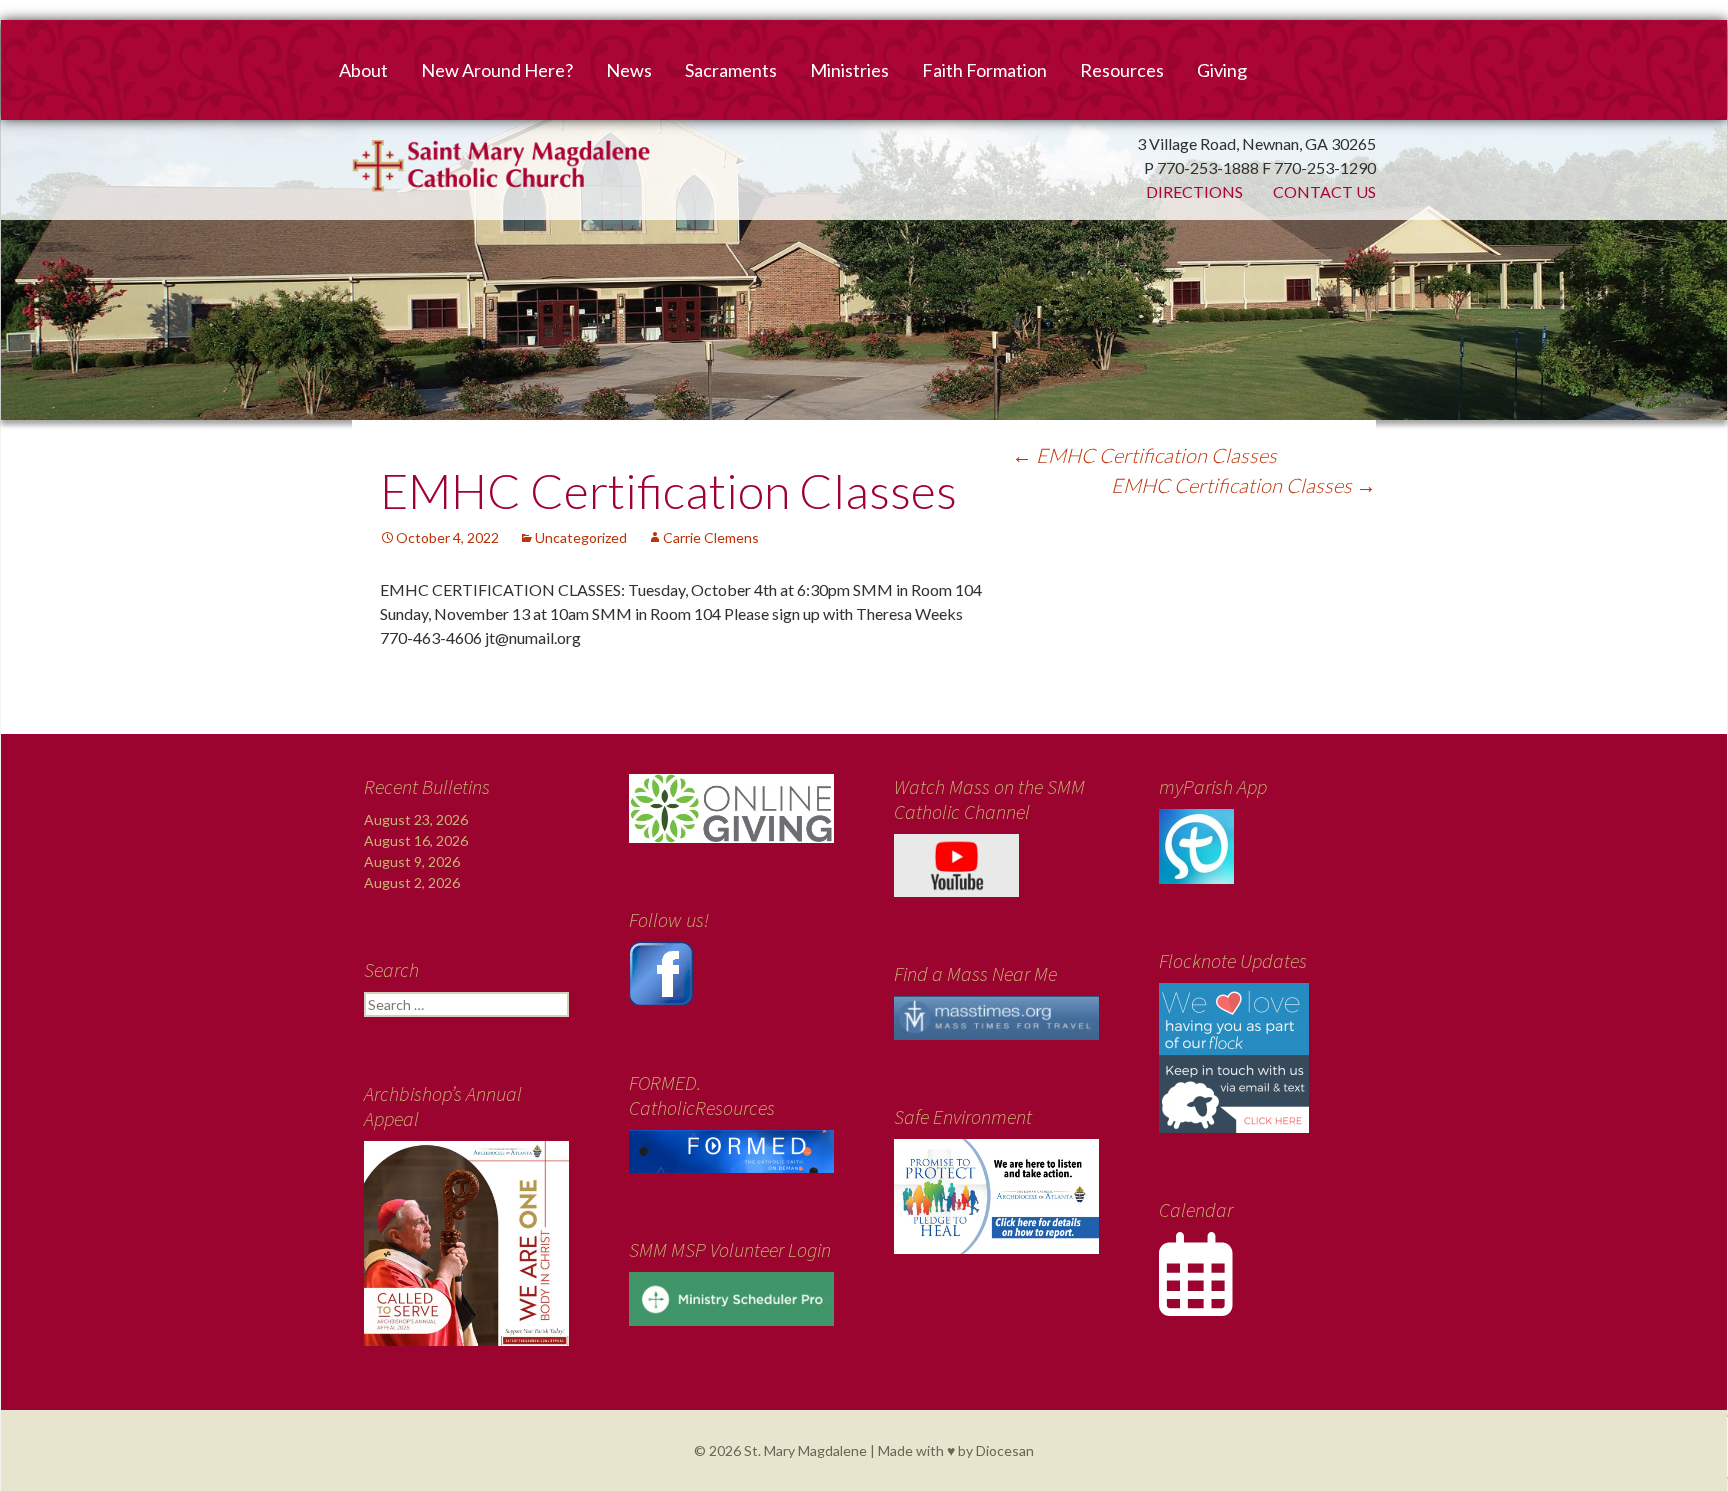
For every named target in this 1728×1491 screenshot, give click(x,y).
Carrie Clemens (711, 537)
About (363, 70)
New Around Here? (497, 70)
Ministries (849, 70)
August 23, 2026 (416, 819)
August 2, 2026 (412, 882)
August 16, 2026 (416, 840)
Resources (1122, 70)
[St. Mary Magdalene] (864, 235)
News (629, 70)
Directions (1194, 191)
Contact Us (1324, 191)
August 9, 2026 (412, 861)
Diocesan (1005, 1450)
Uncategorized (581, 537)
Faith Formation (984, 70)
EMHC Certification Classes (1144, 455)
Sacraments (731, 70)
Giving (1222, 70)
